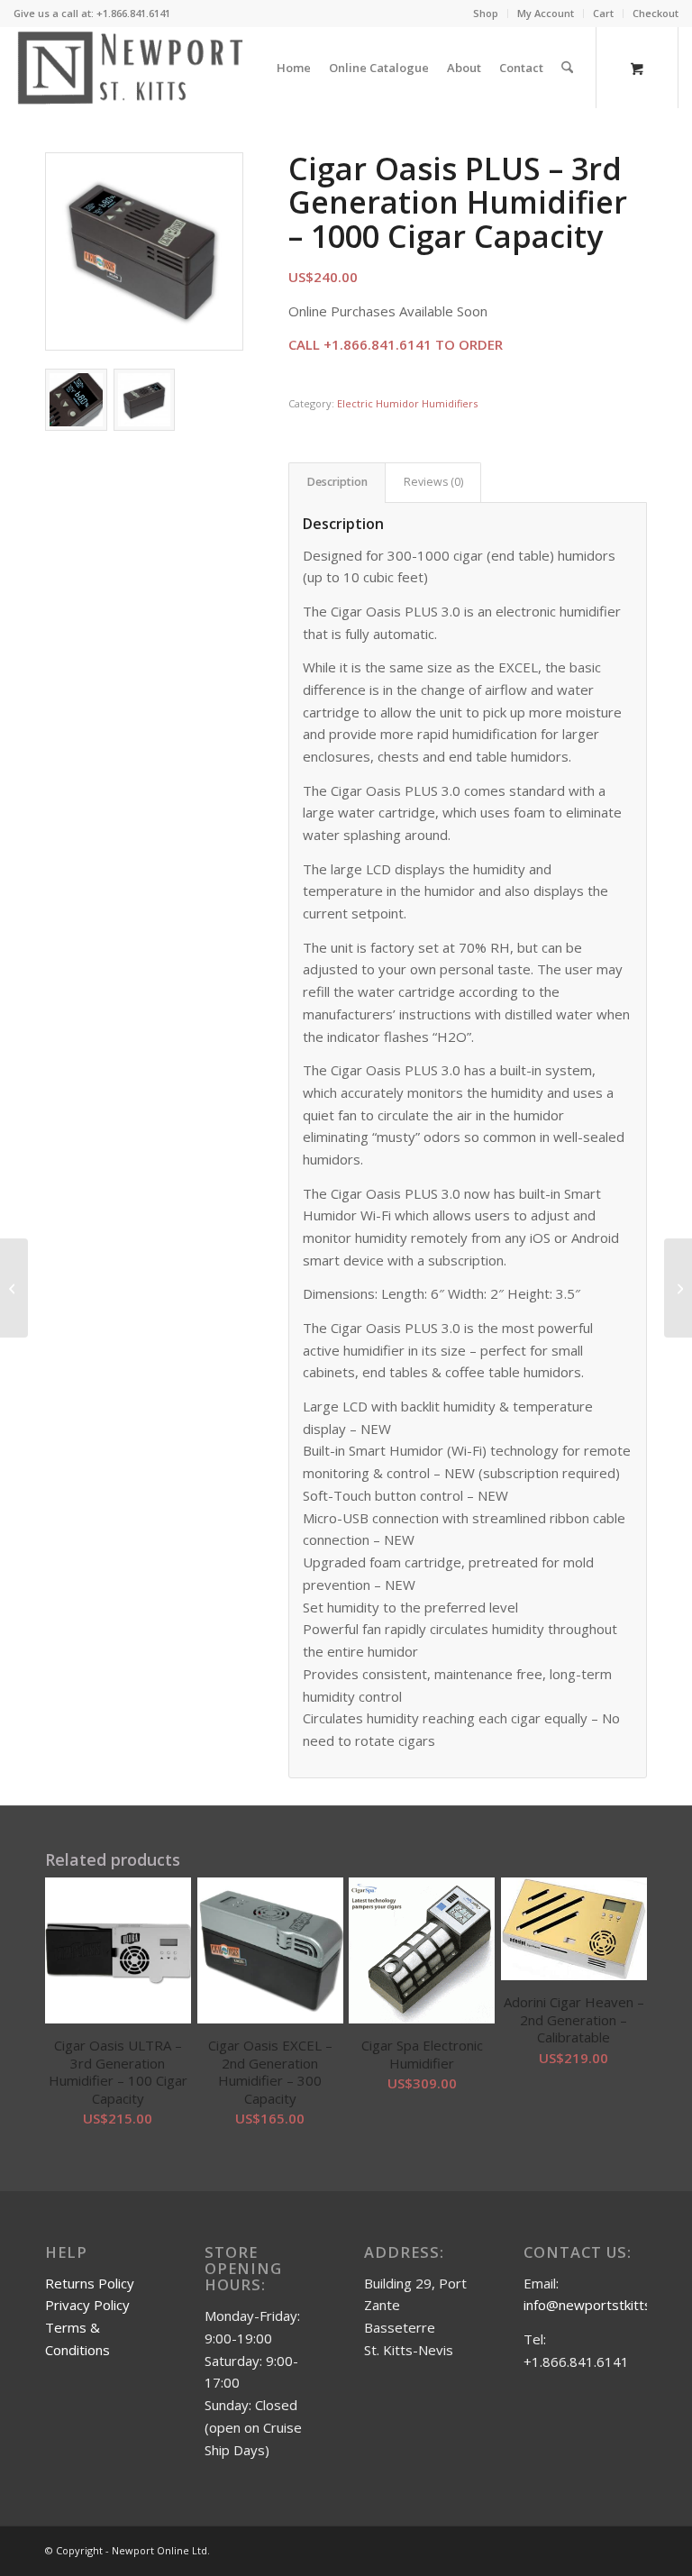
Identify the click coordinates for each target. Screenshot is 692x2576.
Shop (486, 13)
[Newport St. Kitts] (131, 68)
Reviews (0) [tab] (433, 482)
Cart (603, 13)
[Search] (567, 68)
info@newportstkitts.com (602, 2305)
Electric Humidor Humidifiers (407, 403)
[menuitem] (486, 14)
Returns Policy (90, 2283)
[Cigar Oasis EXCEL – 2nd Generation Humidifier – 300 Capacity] (14, 1288)
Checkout (656, 13)
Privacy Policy (87, 2305)
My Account (546, 13)
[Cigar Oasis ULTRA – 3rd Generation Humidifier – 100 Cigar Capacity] (678, 1288)
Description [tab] (337, 482)
